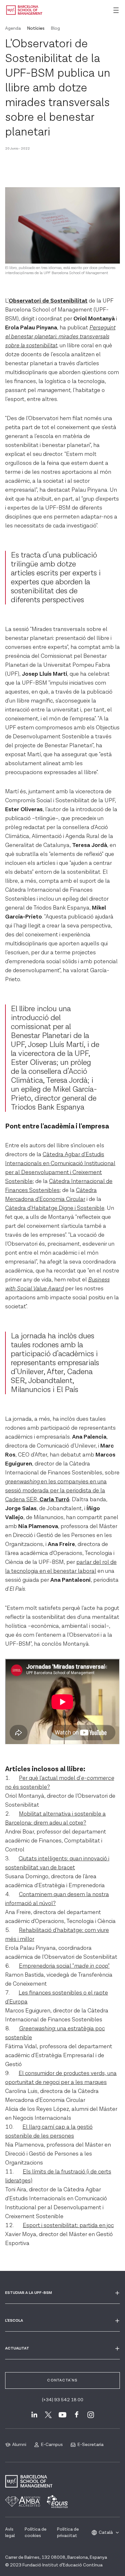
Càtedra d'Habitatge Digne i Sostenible (55, 1208)
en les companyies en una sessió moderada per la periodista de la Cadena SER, (56, 1491)
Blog (55, 28)
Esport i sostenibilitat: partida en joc (68, 2225)
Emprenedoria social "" (64, 1966)
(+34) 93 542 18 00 (63, 2400)
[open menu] (116, 10)
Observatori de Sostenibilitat (48, 301)
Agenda (13, 28)
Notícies (36, 28)
